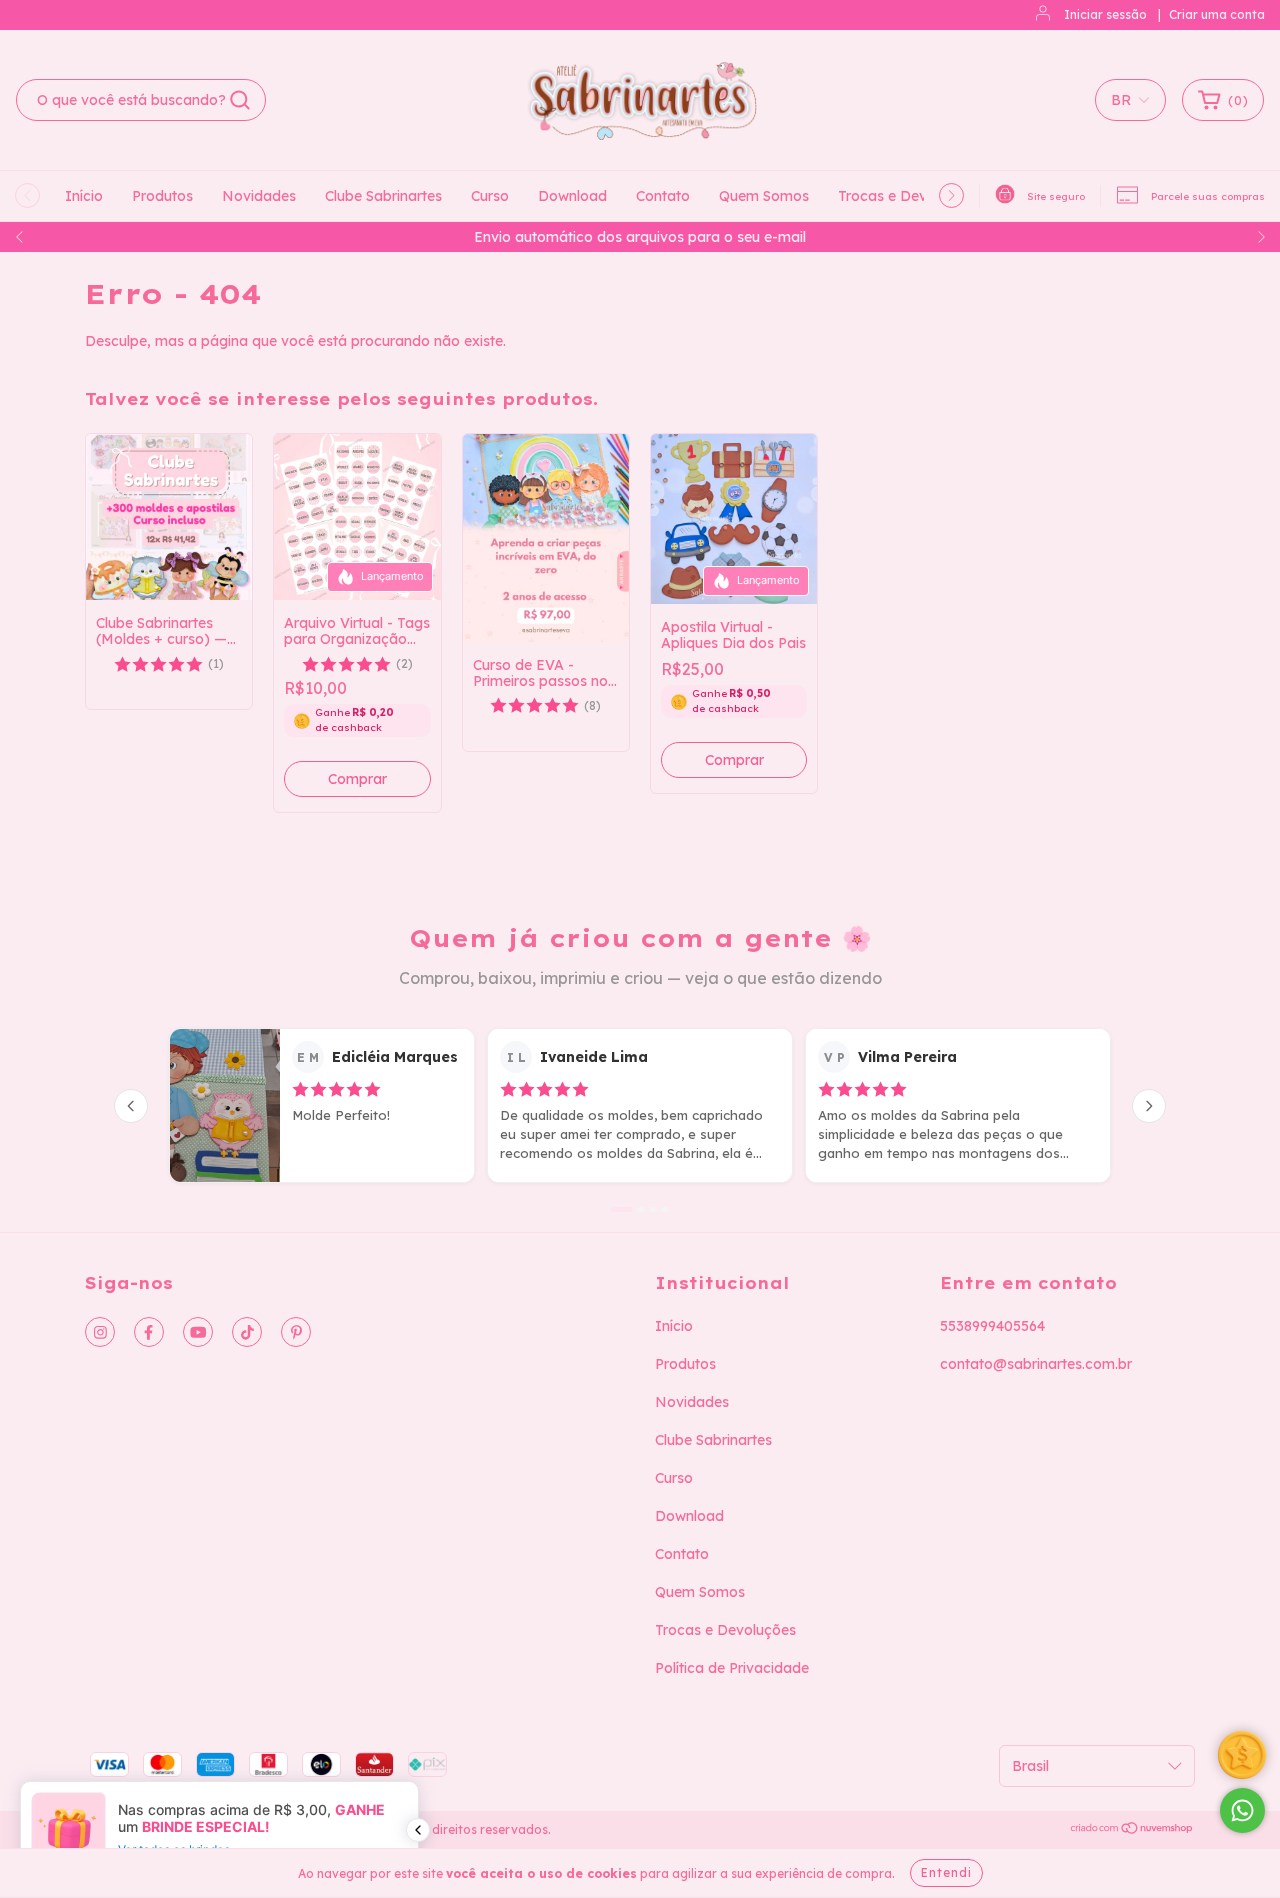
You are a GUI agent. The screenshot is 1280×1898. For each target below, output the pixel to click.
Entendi (946, 1872)
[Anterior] (131, 1106)
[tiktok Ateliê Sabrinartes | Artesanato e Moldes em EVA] (247, 1332)
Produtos (162, 196)
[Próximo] (1149, 1106)
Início (84, 196)
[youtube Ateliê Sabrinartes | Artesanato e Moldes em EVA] (198, 1332)
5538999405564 (992, 1326)
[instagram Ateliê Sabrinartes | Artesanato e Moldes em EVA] (100, 1332)
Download (572, 196)
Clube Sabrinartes (383, 196)
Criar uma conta (1217, 14)
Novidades (259, 196)
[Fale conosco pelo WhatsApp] (1242, 1810)
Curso (490, 196)
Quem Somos (764, 196)
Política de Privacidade (732, 1668)
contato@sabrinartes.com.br (1036, 1364)
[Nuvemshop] (1132, 1830)
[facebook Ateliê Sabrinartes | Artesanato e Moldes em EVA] (149, 1332)
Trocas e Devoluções (908, 196)
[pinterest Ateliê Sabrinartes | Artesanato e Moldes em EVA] (296, 1332)
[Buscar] (240, 100)
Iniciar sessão (1105, 14)
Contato (663, 196)
